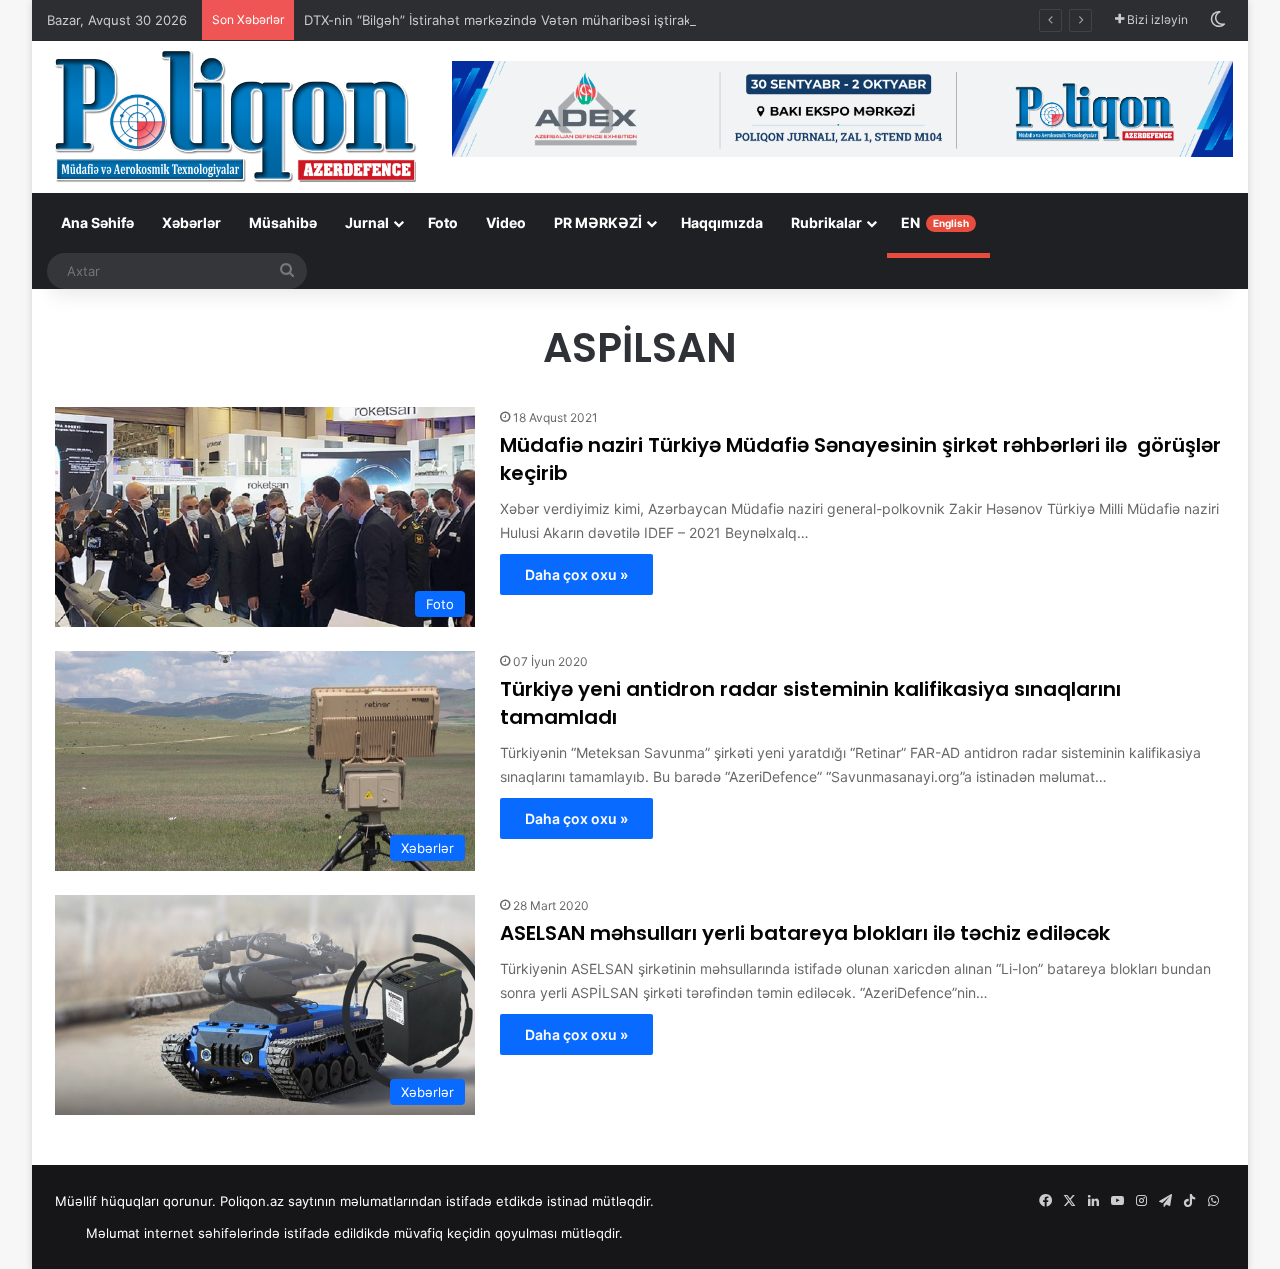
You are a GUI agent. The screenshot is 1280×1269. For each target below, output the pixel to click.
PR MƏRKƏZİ (598, 222)
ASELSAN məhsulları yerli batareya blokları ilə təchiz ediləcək (805, 933)
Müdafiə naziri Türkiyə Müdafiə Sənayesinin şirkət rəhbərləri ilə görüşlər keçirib (860, 459)
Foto (443, 222)
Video (506, 222)
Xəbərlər (191, 222)
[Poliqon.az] (234, 115)
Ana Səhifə (97, 222)
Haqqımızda (722, 222)
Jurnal (367, 222)
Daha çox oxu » (576, 574)
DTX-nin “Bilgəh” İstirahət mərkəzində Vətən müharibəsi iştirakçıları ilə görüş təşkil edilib (577, 20)
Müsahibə (283, 222)
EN (935, 222)
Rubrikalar (826, 222)
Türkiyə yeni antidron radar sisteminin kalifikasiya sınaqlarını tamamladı (810, 703)
